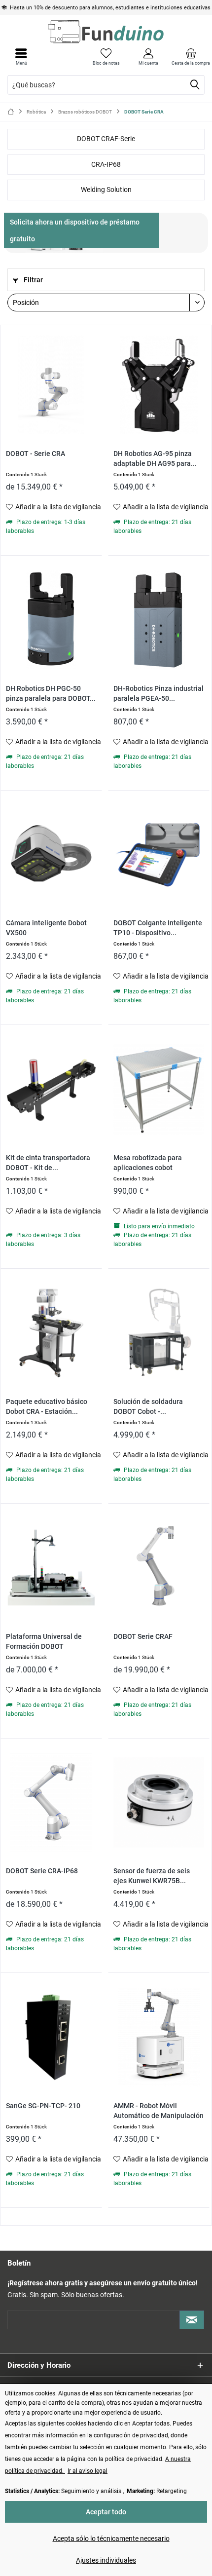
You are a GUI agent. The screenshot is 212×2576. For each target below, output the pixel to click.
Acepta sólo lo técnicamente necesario (111, 2538)
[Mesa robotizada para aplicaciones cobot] (159, 1089)
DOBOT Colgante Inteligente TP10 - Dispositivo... (158, 928)
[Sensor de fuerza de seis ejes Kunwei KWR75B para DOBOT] (159, 1802)
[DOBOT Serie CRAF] (159, 1568)
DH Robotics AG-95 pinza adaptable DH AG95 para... (155, 459)
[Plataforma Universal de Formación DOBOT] (51, 1568)
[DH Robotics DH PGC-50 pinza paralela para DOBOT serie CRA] (51, 620)
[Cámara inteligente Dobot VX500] (51, 854)
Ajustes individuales (106, 2560)
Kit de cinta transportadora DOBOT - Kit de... (48, 1163)
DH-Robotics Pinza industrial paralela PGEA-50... (159, 694)
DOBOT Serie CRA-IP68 (42, 1871)
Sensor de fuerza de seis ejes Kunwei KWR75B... (152, 1876)
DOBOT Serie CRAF (143, 1637)
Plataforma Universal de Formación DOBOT (44, 1642)
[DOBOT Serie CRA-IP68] (51, 1802)
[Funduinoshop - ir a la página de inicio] (106, 32)
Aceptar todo (106, 2512)
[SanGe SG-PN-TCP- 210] (51, 2037)
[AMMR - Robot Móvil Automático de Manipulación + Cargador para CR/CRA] (159, 2037)
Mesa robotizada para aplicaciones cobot (148, 1163)
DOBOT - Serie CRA (35, 454)
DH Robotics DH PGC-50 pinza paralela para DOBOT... (51, 694)
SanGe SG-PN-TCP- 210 (43, 2106)
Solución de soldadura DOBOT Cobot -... (148, 1407)
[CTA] (81, 230)
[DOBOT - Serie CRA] (51, 385)
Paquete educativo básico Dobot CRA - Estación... (47, 1407)
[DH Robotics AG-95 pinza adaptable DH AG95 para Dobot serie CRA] (159, 385)
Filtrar (33, 280)
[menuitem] (191, 57)
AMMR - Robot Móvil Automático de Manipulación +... (159, 2111)
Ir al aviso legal (88, 2471)
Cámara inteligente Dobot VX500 (46, 928)
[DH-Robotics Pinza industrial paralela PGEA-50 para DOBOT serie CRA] (159, 620)
